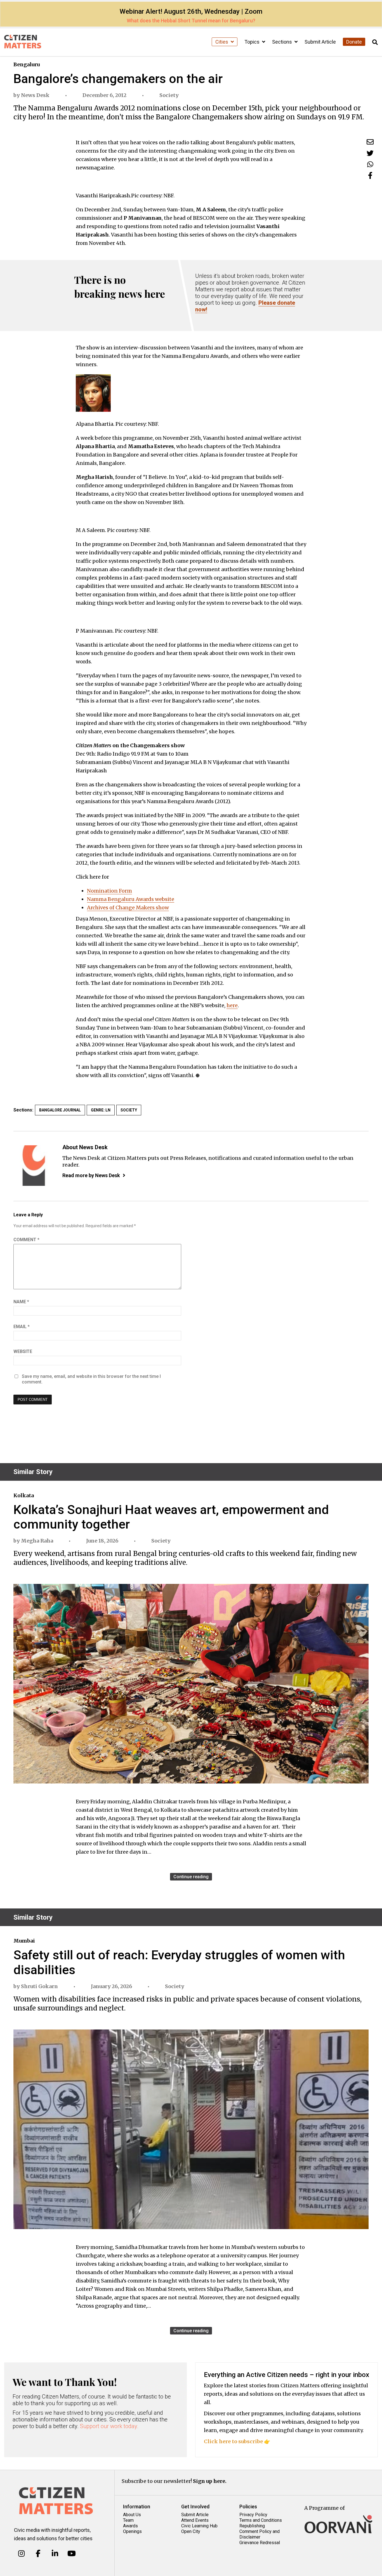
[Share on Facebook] (370, 175)
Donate (354, 42)
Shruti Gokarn (39, 1986)
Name (21, 1302)
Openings (132, 2531)
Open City (191, 2531)
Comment (26, 1240)
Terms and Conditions (261, 2520)
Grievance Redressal (260, 2543)
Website (23, 1351)
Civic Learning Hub (199, 2526)
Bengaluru (27, 64)
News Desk (35, 95)
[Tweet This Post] (370, 153)
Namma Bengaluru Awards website (131, 899)
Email (22, 1327)
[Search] (375, 42)
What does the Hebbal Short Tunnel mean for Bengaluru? (191, 21)
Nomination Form (109, 891)
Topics (253, 42)
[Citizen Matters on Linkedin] (55, 2554)
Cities (222, 42)
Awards (130, 2526)
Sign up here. (210, 2481)
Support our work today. (109, 2426)
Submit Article (320, 42)
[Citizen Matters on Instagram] (21, 2554)
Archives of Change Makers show (128, 908)
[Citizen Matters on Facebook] (38, 2554)
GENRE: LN (101, 1110)
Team (128, 2520)
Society (169, 95)
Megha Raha (37, 1541)
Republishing (252, 2526)
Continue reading (191, 1877)
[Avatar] (34, 1166)
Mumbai (24, 1941)
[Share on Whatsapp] (370, 164)
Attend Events (195, 2520)
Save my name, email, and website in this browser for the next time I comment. (91, 1379)
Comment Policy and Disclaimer (260, 2534)
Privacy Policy (253, 2515)
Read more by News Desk (91, 1175)
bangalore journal (60, 1110)
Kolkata (24, 1495)
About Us (132, 2515)
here (232, 1005)
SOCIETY (129, 1110)
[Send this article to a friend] (370, 142)
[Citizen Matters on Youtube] (71, 2554)
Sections (283, 42)
